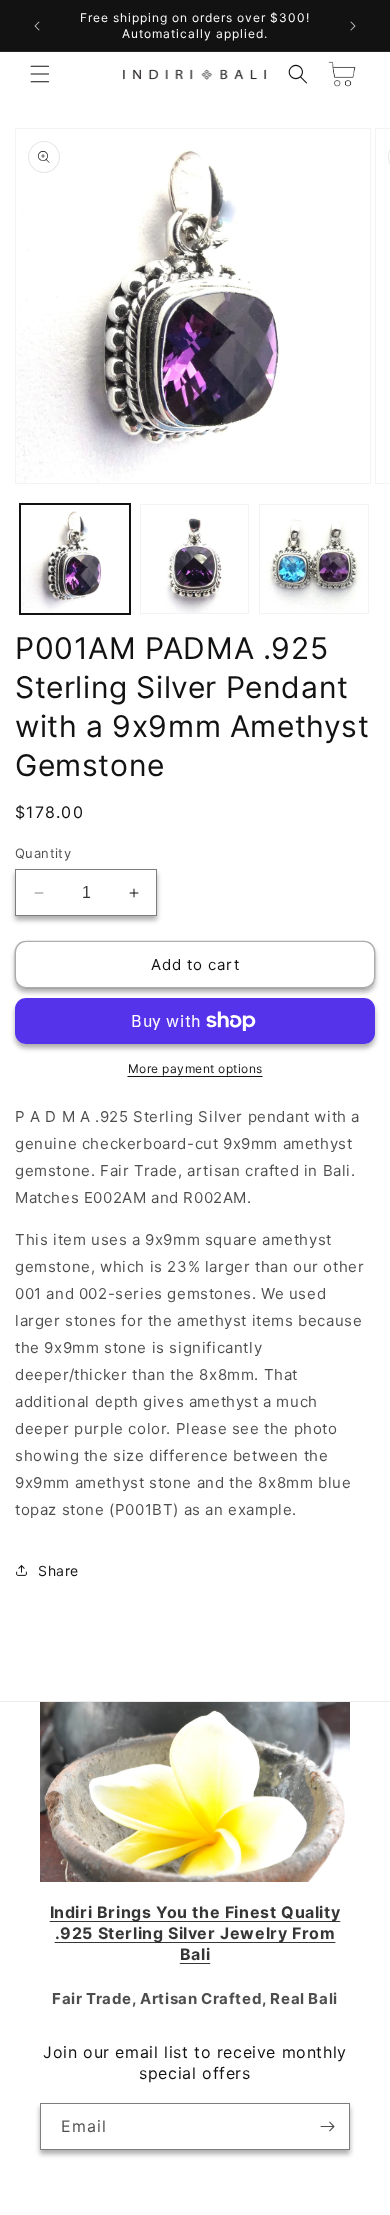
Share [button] (58, 1570)
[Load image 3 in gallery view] (314, 559)
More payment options (195, 1068)
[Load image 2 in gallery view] (195, 559)
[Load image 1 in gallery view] (75, 559)
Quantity (43, 853)
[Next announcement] (353, 26)
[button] (40, 74)
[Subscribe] (327, 2126)
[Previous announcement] (37, 26)
